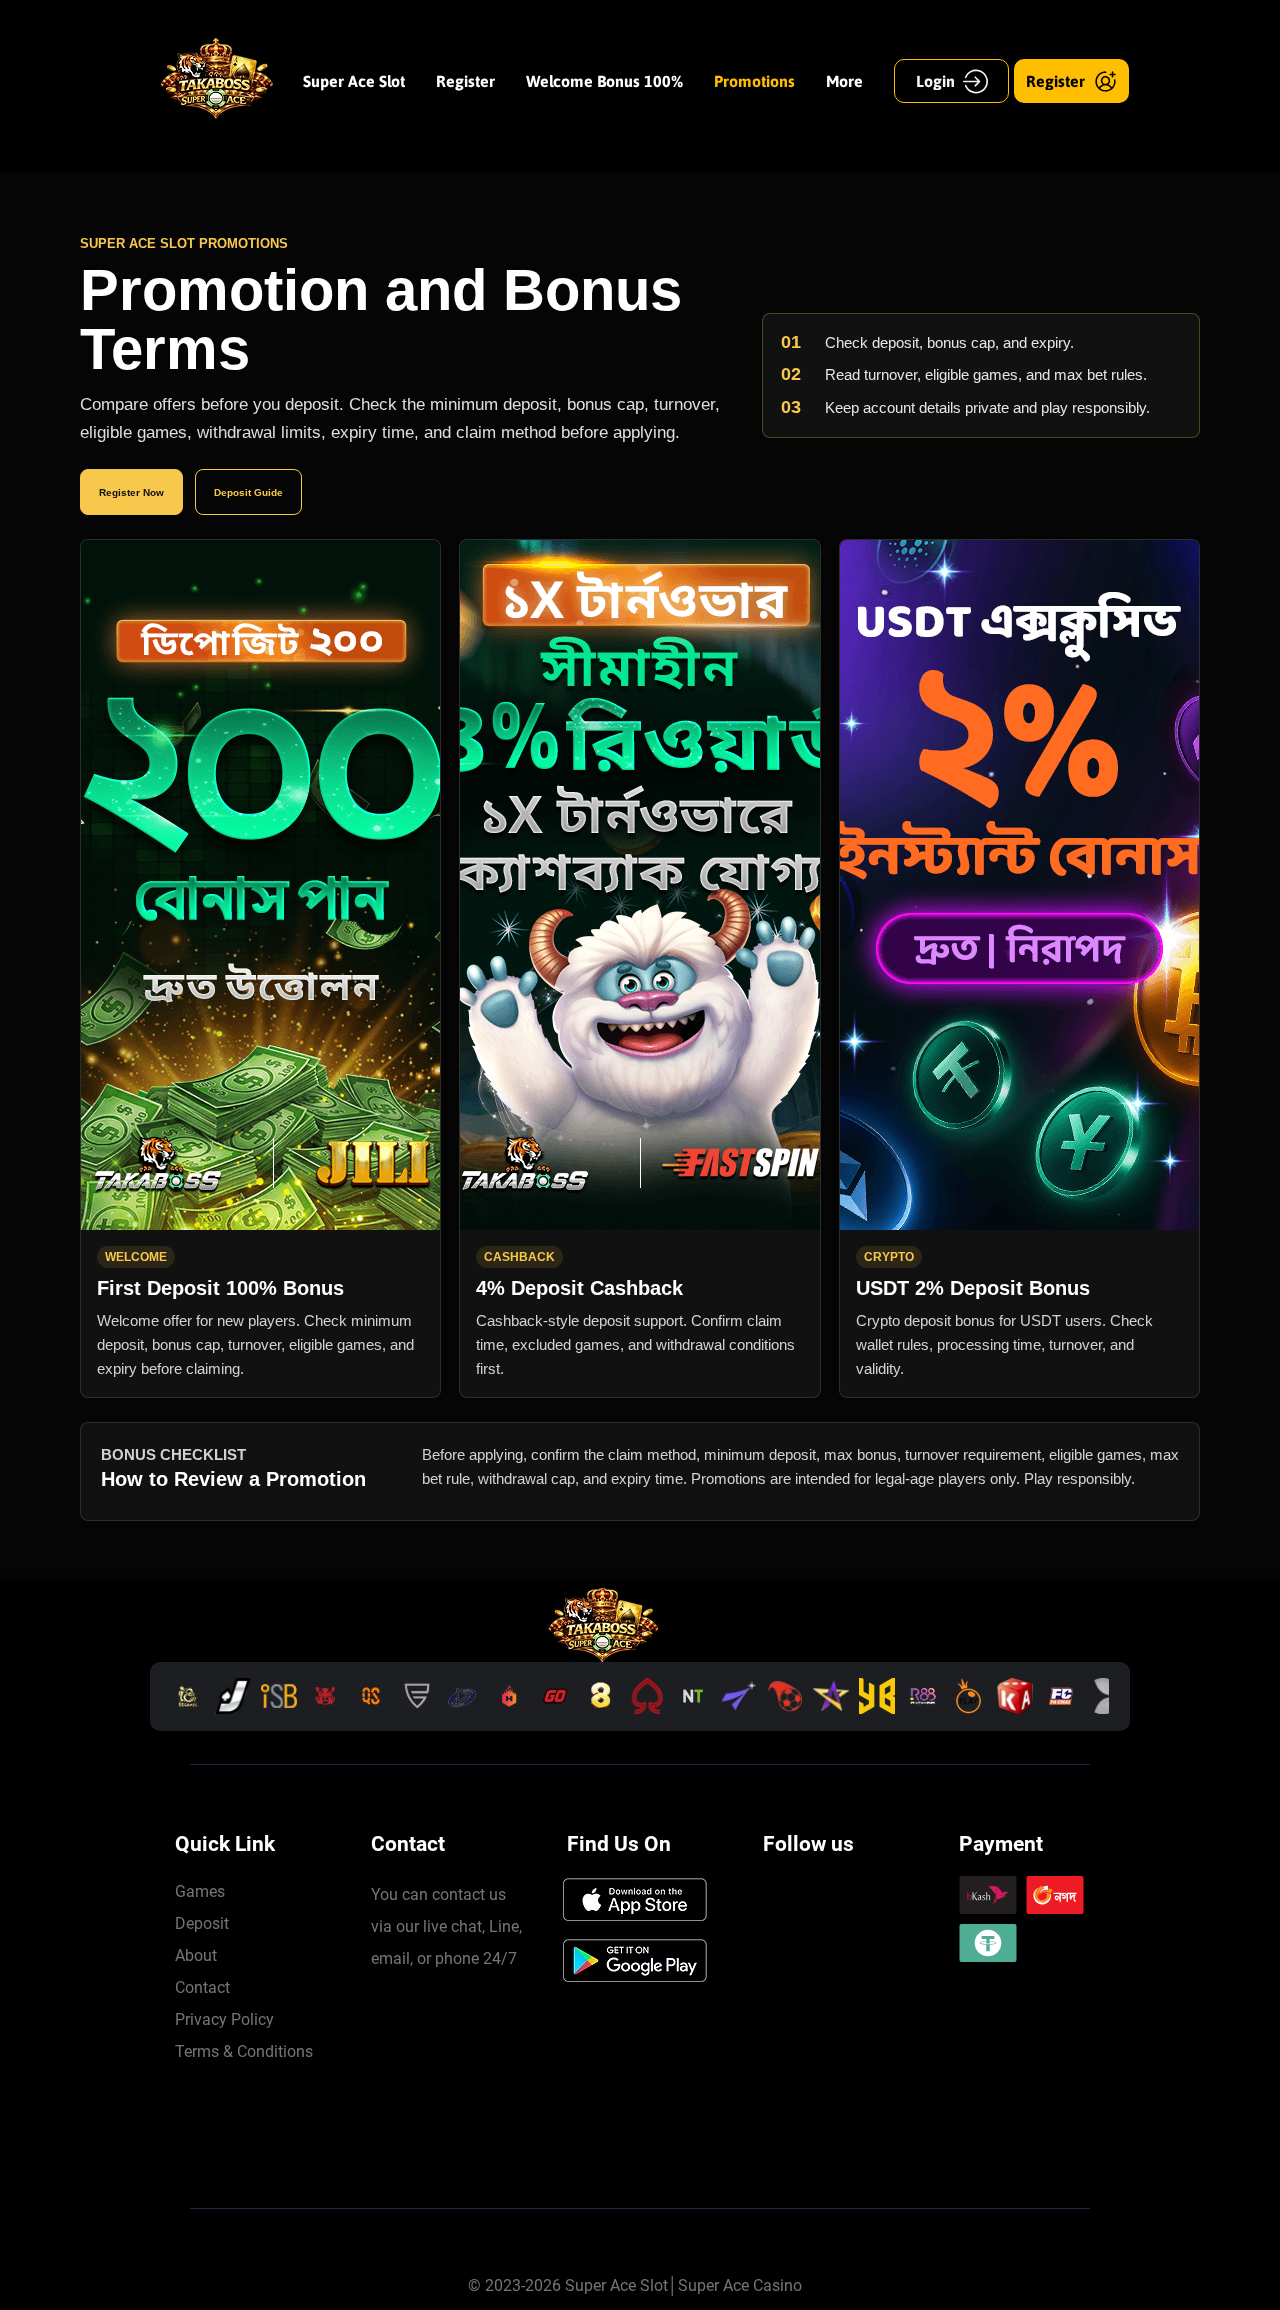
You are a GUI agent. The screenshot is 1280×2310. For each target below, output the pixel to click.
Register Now (131, 492)
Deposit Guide (248, 492)
